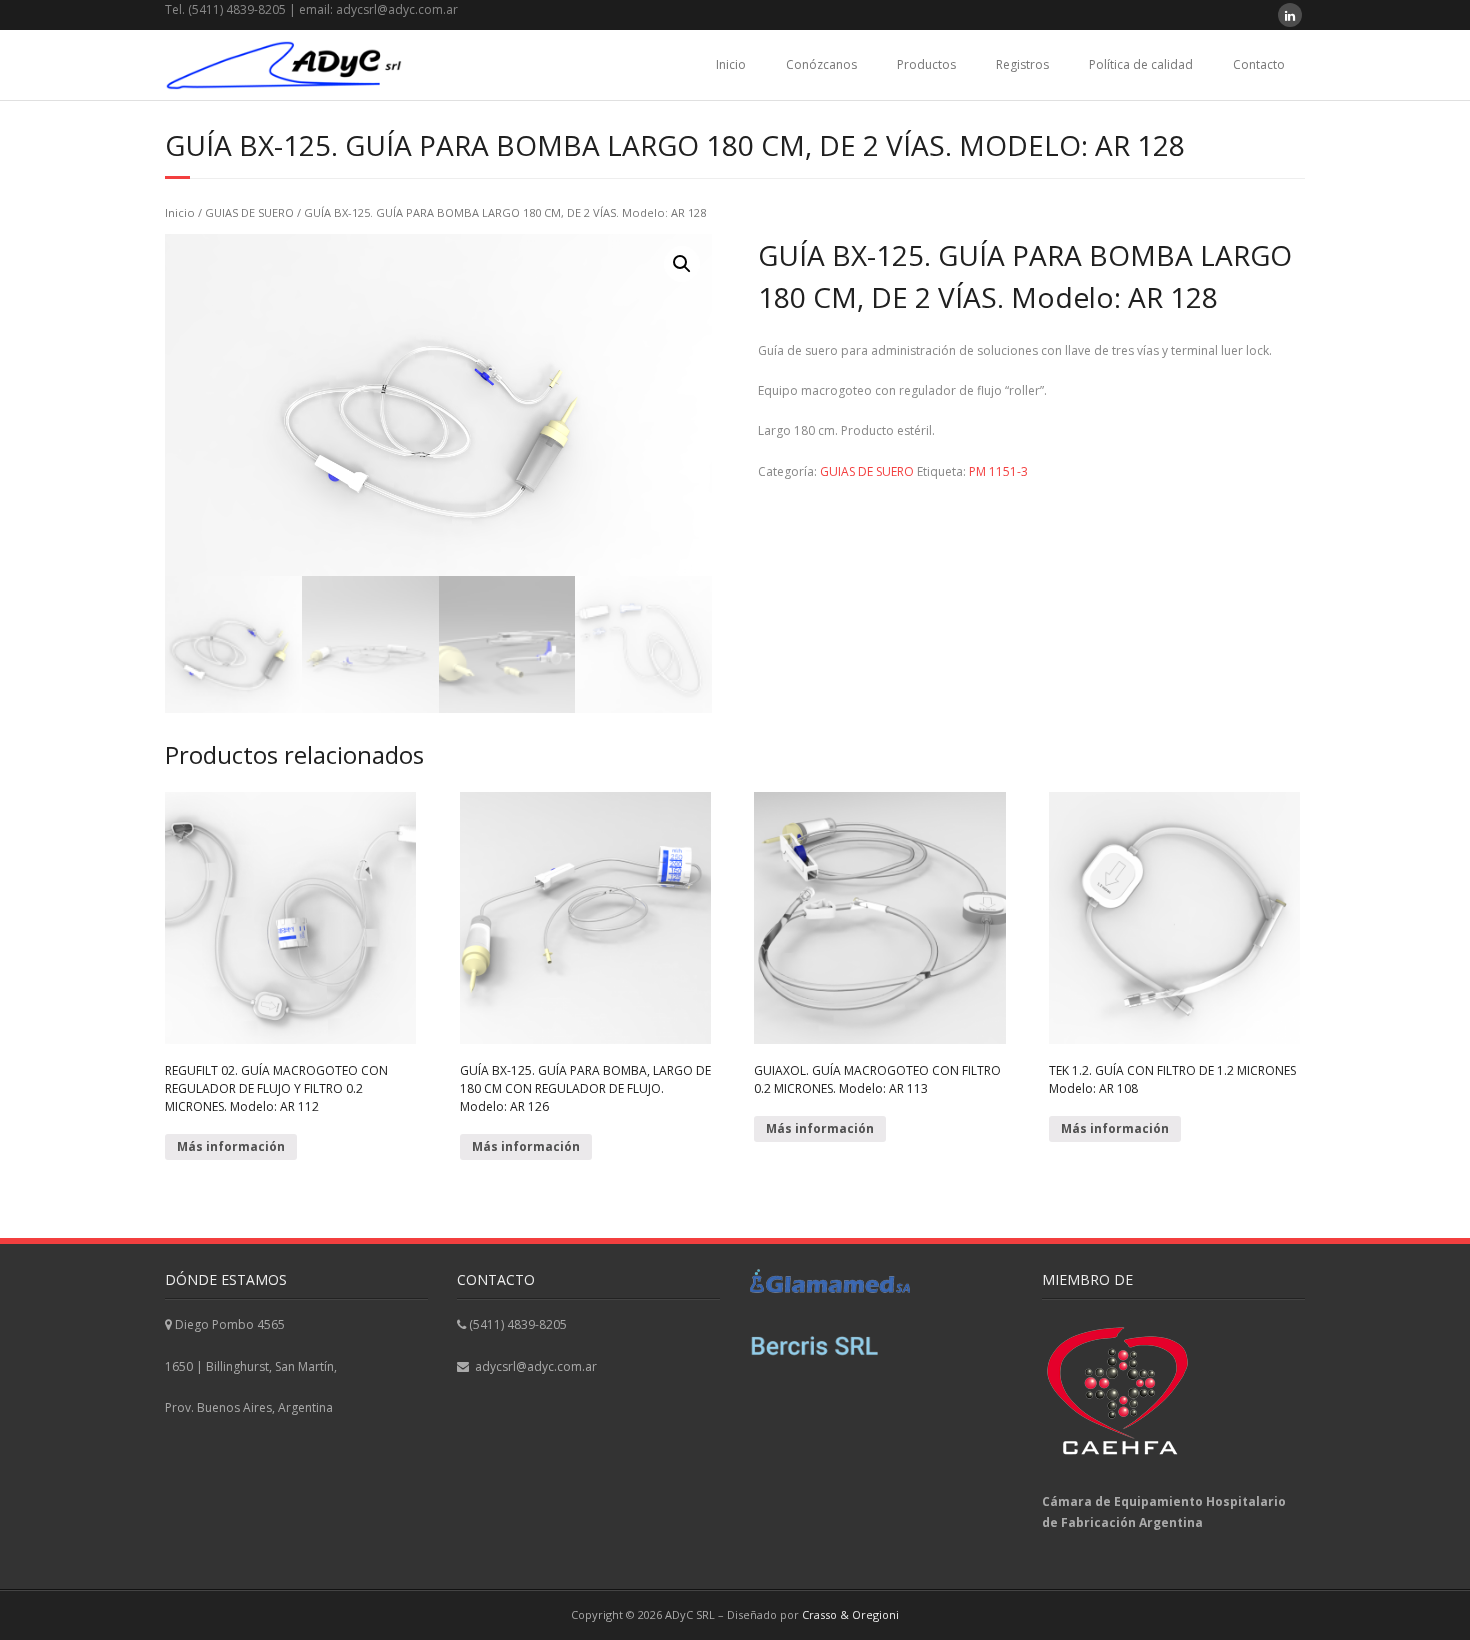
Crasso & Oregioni (850, 1614)
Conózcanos (821, 64)
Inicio (731, 64)
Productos (926, 64)
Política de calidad (1141, 64)
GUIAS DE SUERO (249, 212)
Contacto (1259, 64)
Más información (231, 1146)
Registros (1022, 64)
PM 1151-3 (998, 471)
